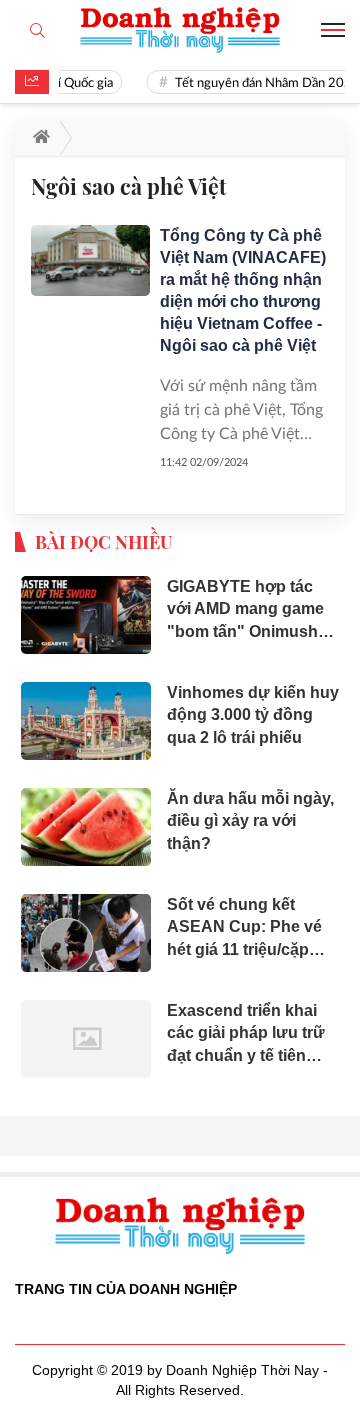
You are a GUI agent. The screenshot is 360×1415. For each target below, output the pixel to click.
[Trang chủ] (37, 138)
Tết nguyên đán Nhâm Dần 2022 (264, 83)
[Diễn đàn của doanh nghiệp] (180, 30)
